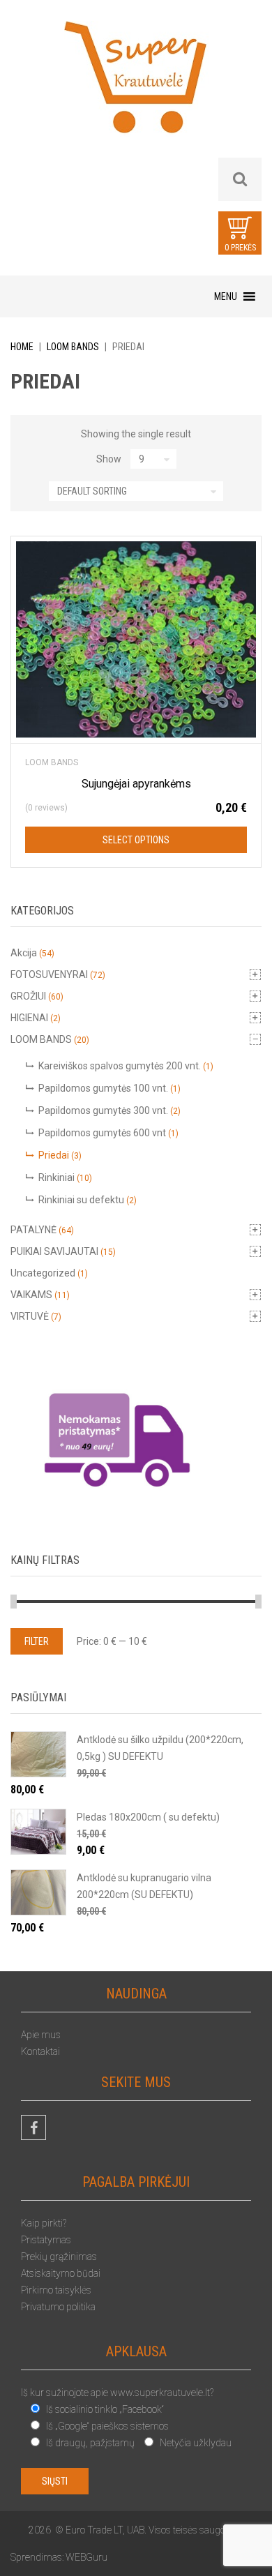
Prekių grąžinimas (59, 2257)
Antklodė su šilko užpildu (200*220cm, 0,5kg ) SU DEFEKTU (160, 1748)
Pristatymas (46, 2240)
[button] (226, 296)
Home (22, 347)
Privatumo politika (58, 2307)
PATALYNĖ (33, 1230)
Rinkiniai (56, 1177)
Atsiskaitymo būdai (61, 2273)
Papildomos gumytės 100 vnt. (103, 1088)
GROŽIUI (28, 996)
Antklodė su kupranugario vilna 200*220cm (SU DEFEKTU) (144, 1886)
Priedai (54, 1155)
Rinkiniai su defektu (81, 1200)
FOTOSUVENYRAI (49, 974)
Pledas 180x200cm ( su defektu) (148, 1817)
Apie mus (41, 2035)
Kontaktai (40, 2051)
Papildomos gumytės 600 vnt (102, 1133)
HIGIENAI (29, 1018)
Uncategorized (43, 1273)
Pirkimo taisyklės (56, 2290)
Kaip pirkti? (44, 2223)
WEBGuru (86, 2557)
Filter (37, 1641)
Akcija (24, 953)
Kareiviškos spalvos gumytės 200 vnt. (120, 1066)
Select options (136, 840)
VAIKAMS (31, 1295)
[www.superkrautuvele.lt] (136, 89)
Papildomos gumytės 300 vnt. (103, 1110)
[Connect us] (33, 2127)
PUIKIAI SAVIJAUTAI (54, 1251)
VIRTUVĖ (30, 1316)
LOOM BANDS (73, 347)
